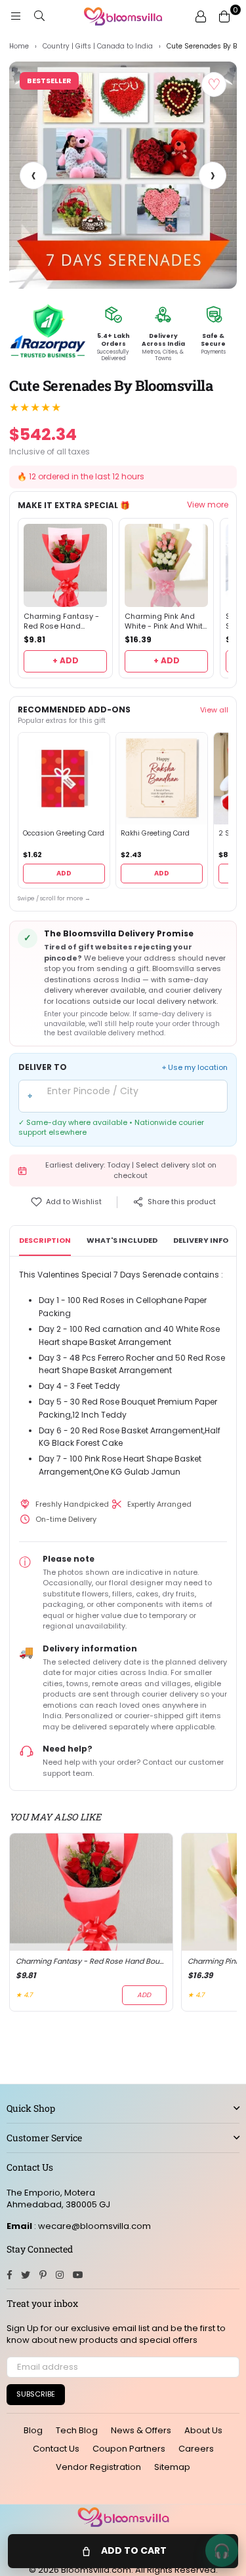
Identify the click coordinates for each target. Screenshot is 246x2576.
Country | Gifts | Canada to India (98, 46)
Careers (196, 2449)
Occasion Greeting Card (64, 834)
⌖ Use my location (195, 1068)
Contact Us (56, 2449)
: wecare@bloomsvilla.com (92, 2226)
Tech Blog (77, 2430)
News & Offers (141, 2430)
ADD (64, 873)
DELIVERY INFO (201, 1240)
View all (214, 710)
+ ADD (66, 660)
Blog (33, 2430)
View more (208, 505)
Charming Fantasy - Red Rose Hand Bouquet (61, 621)
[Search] (39, 16)
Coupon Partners (129, 2449)
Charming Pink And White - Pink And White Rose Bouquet (166, 621)
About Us (203, 2430)
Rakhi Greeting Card (155, 834)
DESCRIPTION (45, 1240)
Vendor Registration (98, 2467)
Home (19, 46)
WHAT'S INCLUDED (122, 1240)
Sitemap (172, 2467)
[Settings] (201, 16)
